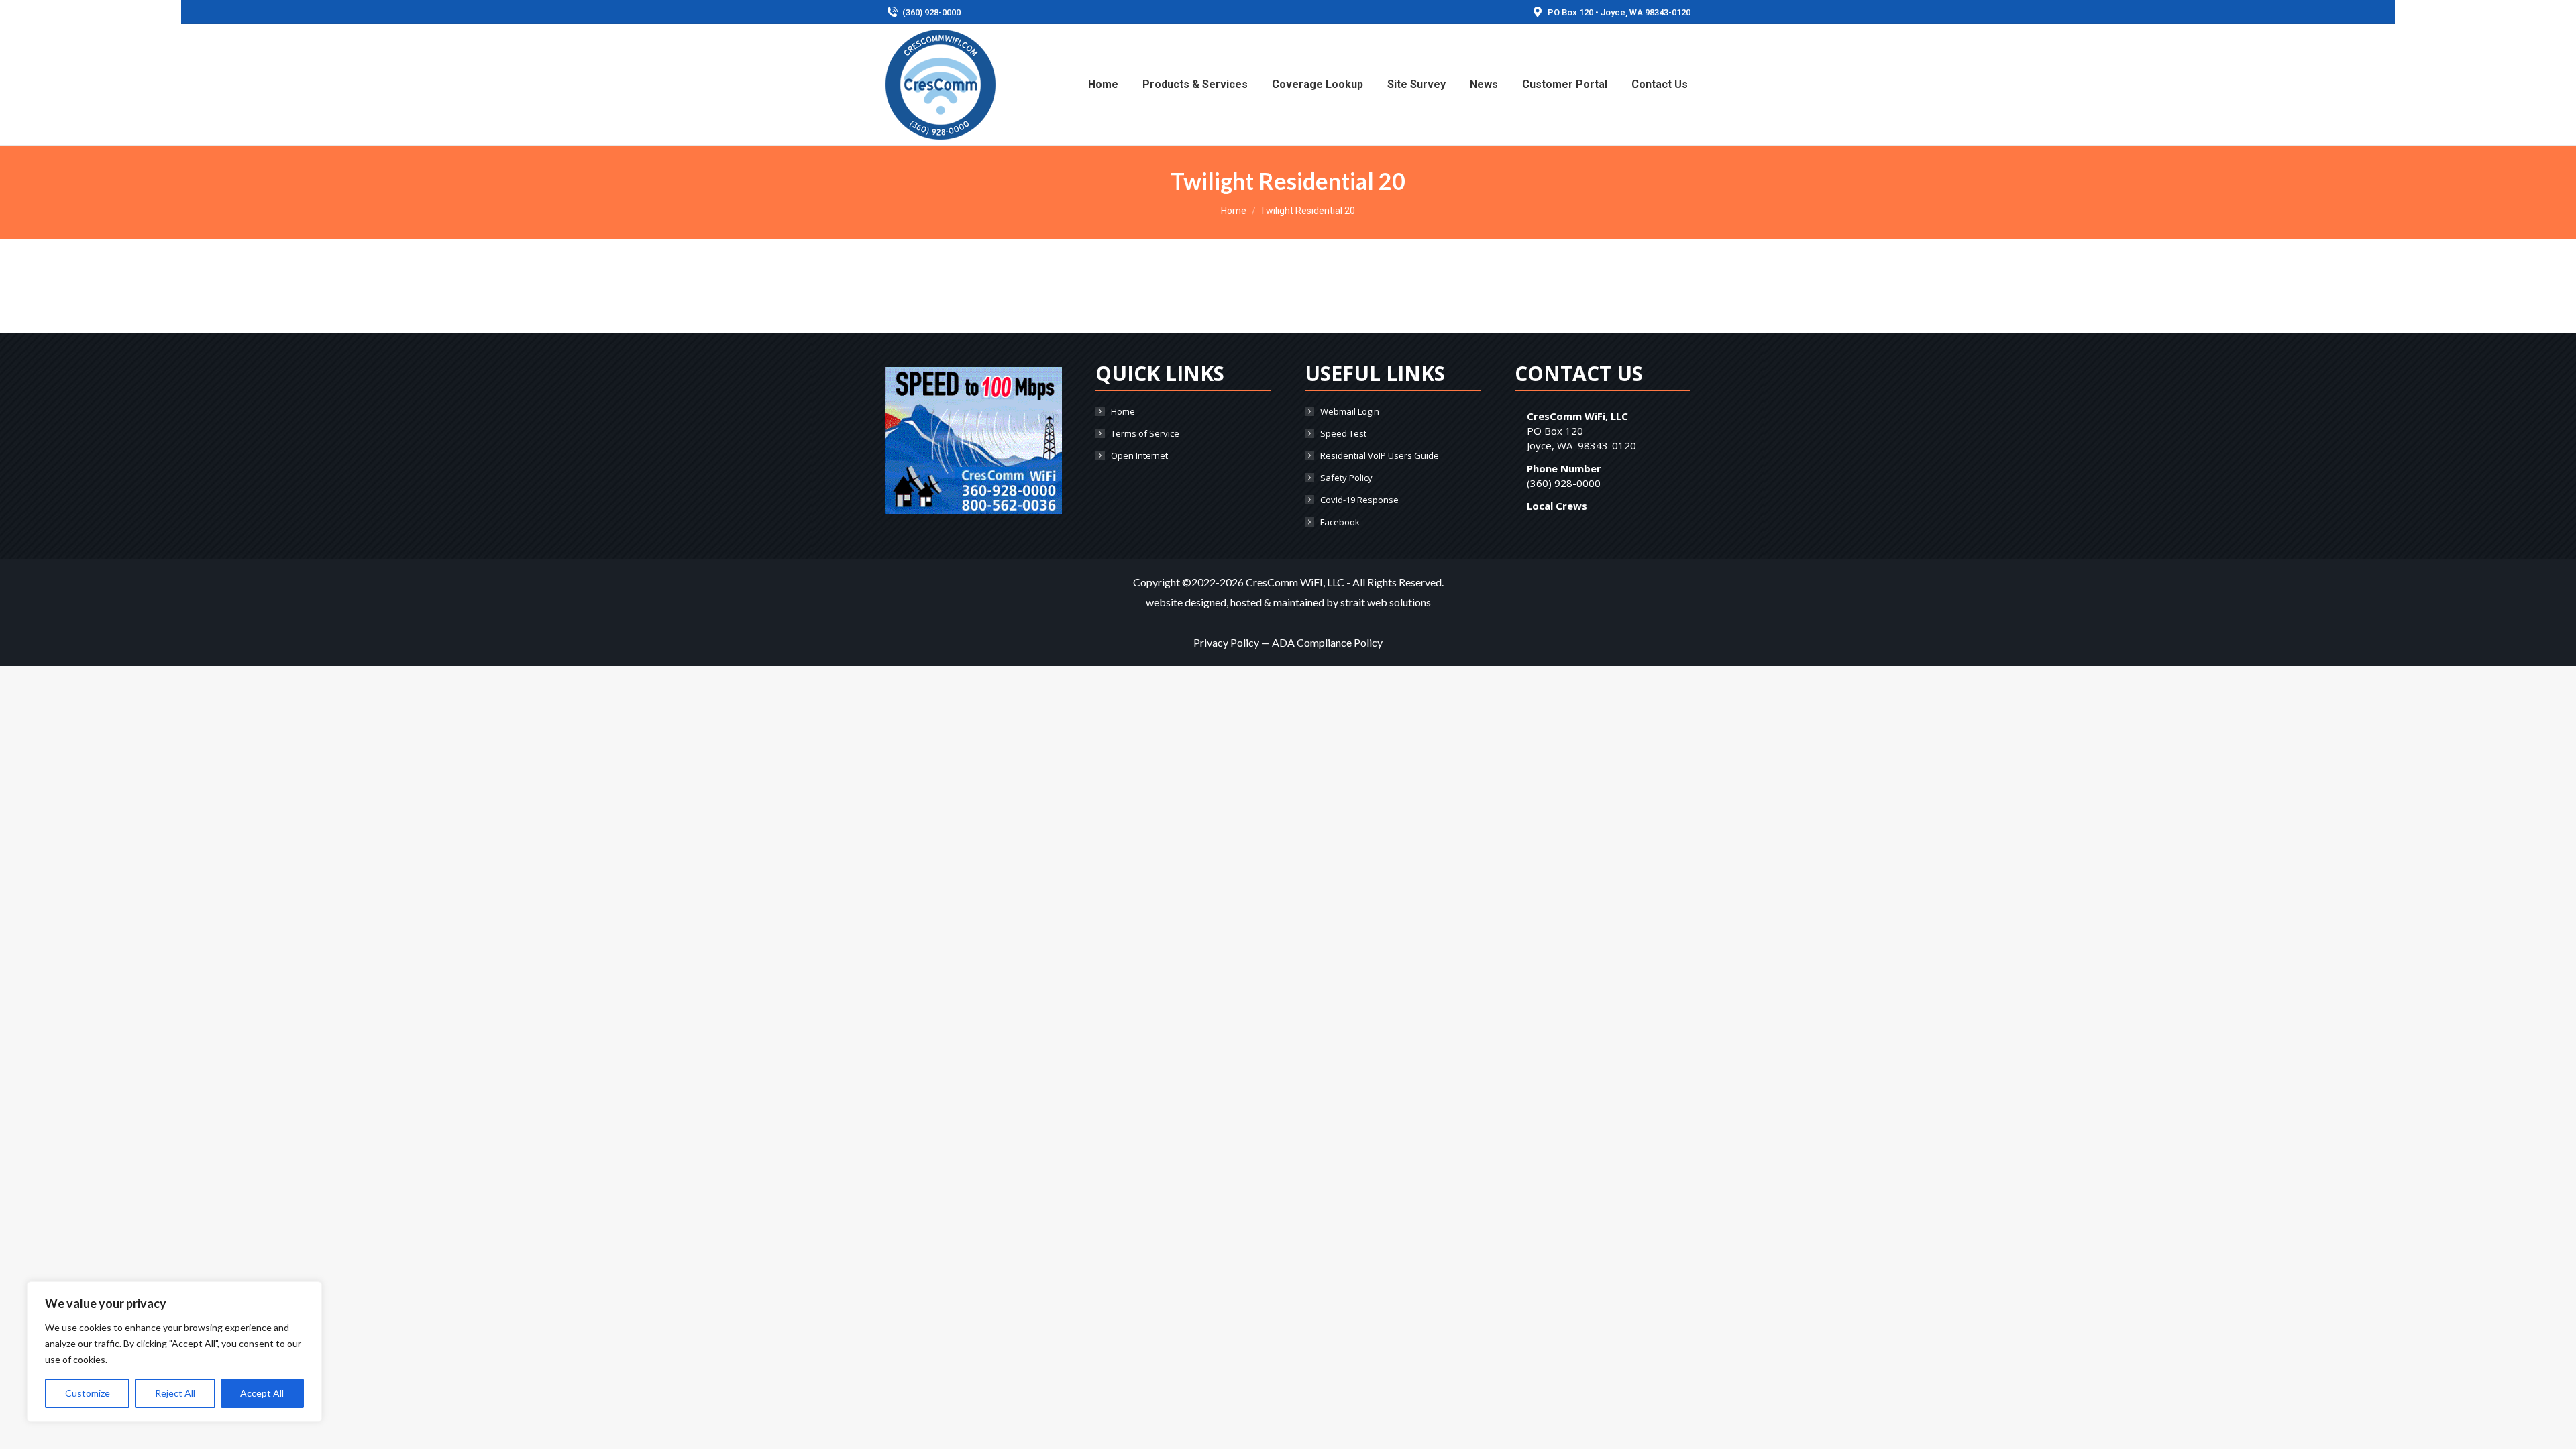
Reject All (175, 1393)
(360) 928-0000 (931, 12)
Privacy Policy (1226, 642)
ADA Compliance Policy (1327, 642)
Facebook (1340, 522)
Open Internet (1139, 455)
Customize (88, 1393)
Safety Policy (1346, 478)
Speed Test (1343, 433)
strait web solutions (1386, 602)
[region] (174, 1352)
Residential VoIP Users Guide (1380, 455)
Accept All (262, 1393)
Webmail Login (1350, 411)
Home (1123, 411)
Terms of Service (1145, 433)
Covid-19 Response (1359, 500)
